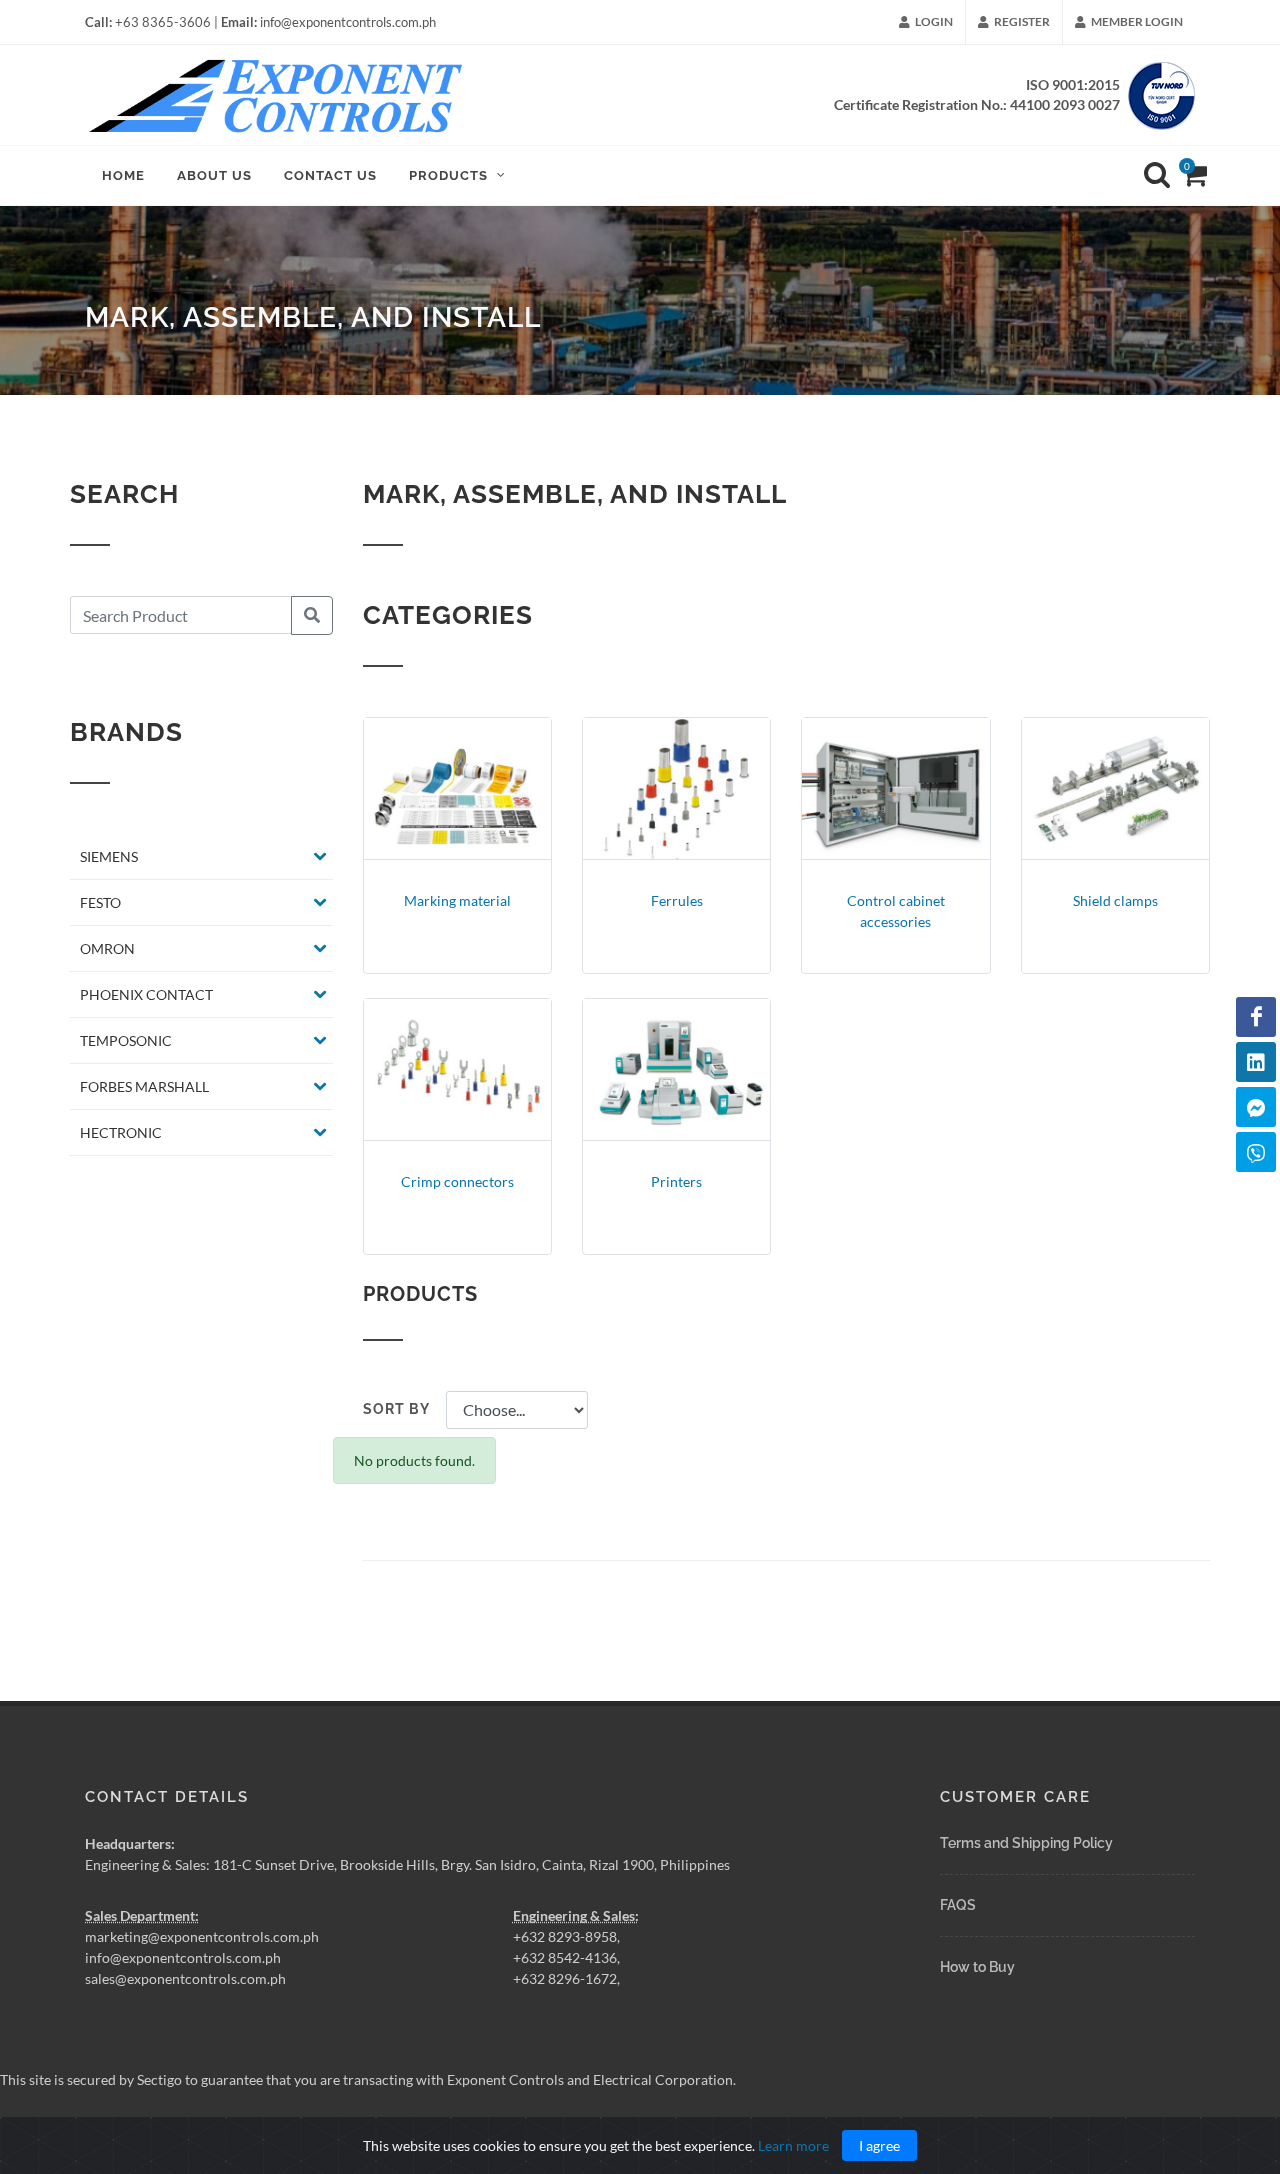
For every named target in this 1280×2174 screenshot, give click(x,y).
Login (933, 21)
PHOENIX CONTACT (146, 994)
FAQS (958, 1905)
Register (1021, 21)
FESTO (100, 902)
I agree (879, 2145)
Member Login (1136, 21)
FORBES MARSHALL (144, 1086)
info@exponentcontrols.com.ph (183, 1957)
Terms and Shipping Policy (1026, 1843)
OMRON (107, 948)
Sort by (396, 1409)
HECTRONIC (121, 1132)
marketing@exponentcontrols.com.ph (202, 1936)
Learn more (793, 2145)
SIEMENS (109, 856)
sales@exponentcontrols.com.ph (185, 1978)
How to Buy (977, 1967)
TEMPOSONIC (126, 1040)
